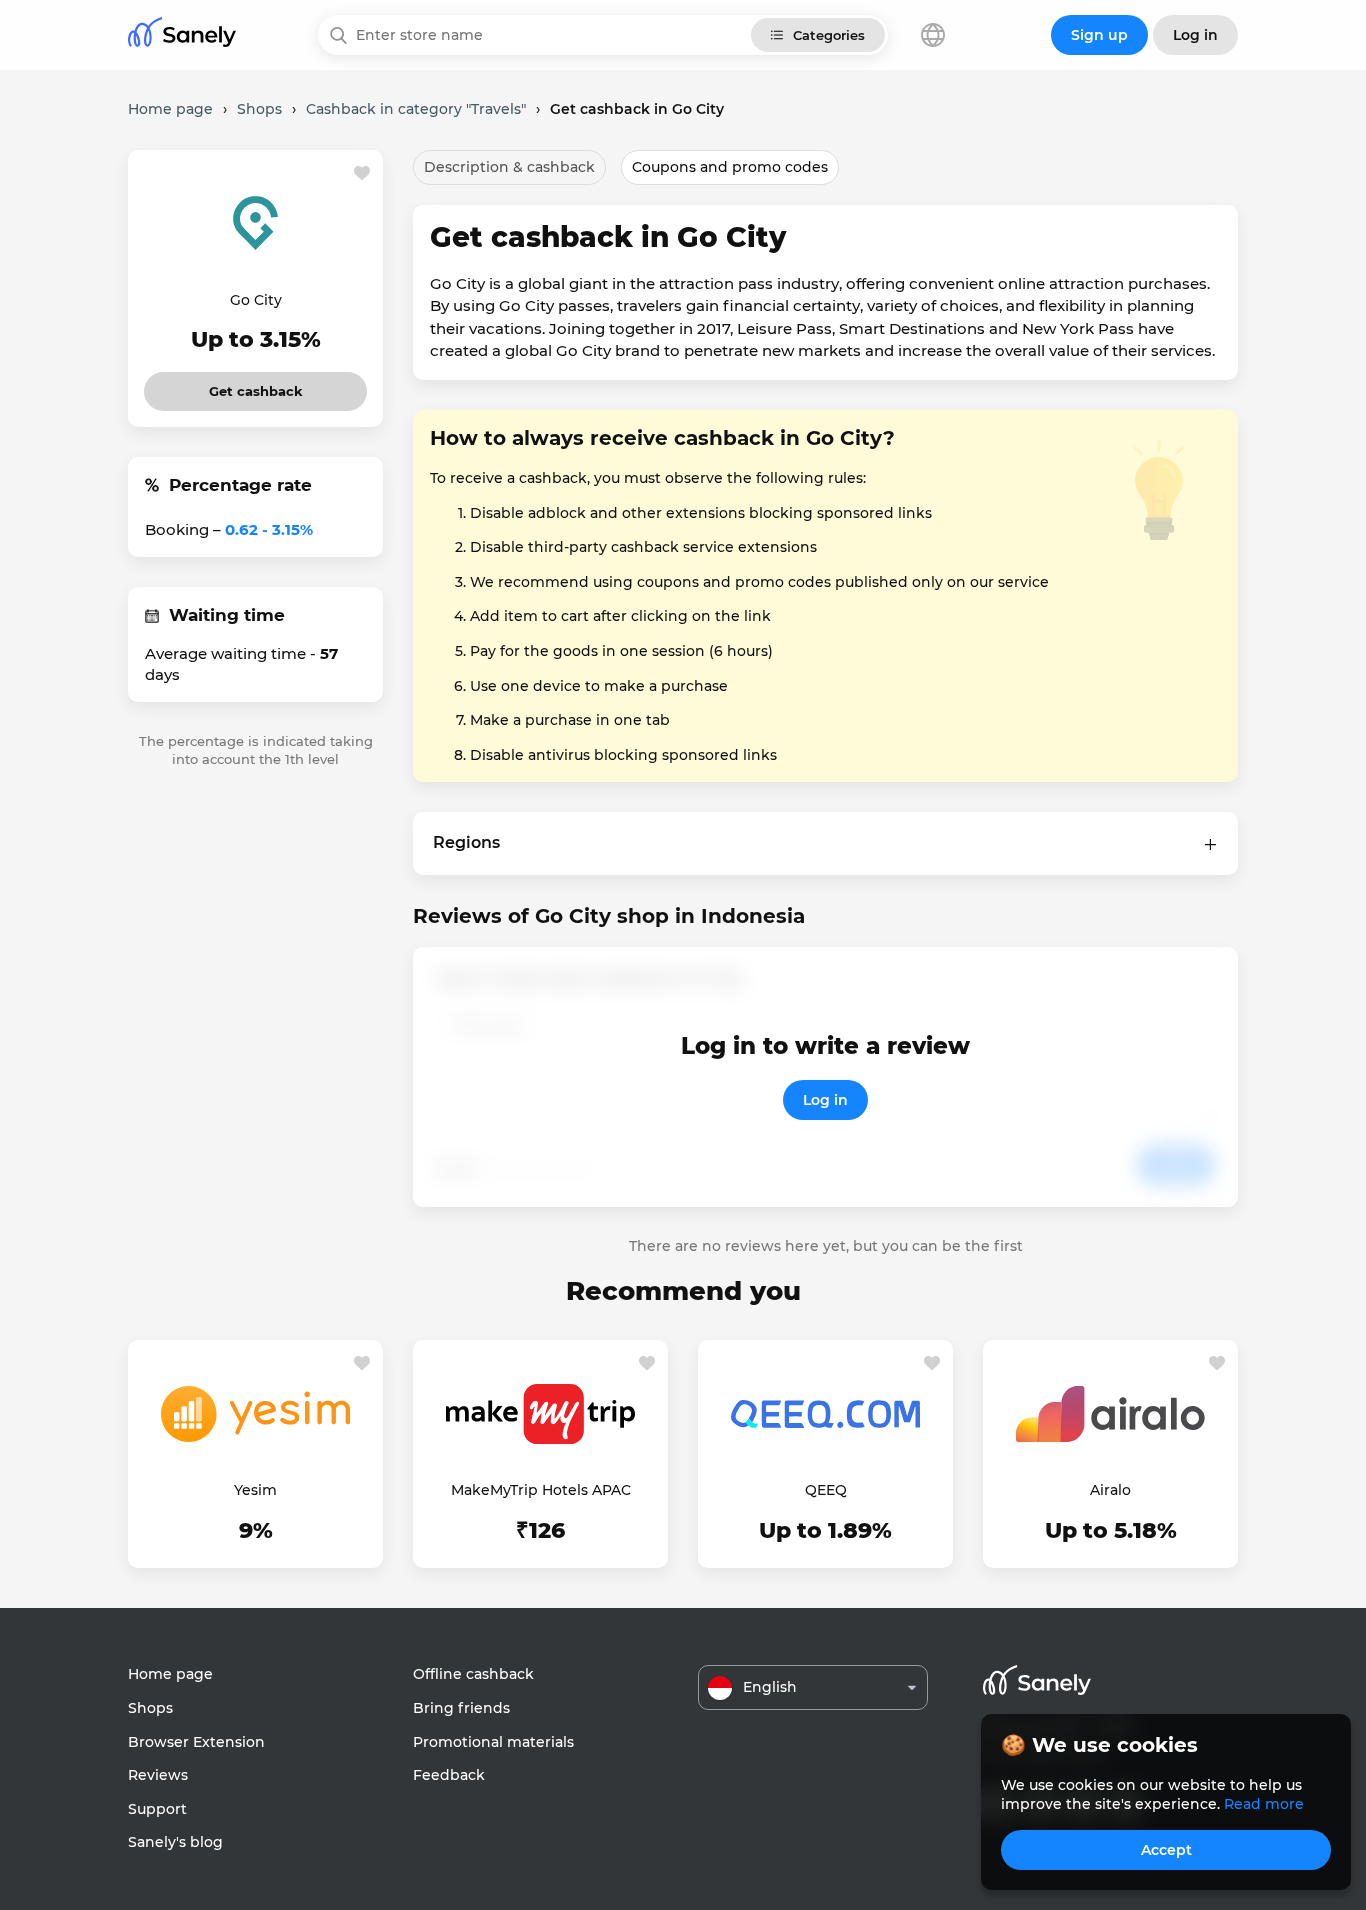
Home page (170, 1674)
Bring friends (461, 1708)
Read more (1264, 1804)
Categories (829, 35)
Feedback (449, 1775)
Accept (1166, 1850)
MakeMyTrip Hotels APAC (541, 1490)
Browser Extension (196, 1742)
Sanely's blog (175, 1842)
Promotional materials (493, 1742)
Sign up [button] (1099, 35)
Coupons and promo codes (730, 167)
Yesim (255, 1490)
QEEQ (826, 1490)
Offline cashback (473, 1674)
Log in (825, 1100)
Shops (150, 1708)
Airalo (1110, 1490)
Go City (256, 300)
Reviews (158, 1775)
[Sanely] (182, 35)
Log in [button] (1195, 35)
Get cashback (255, 385)
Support (157, 1809)
